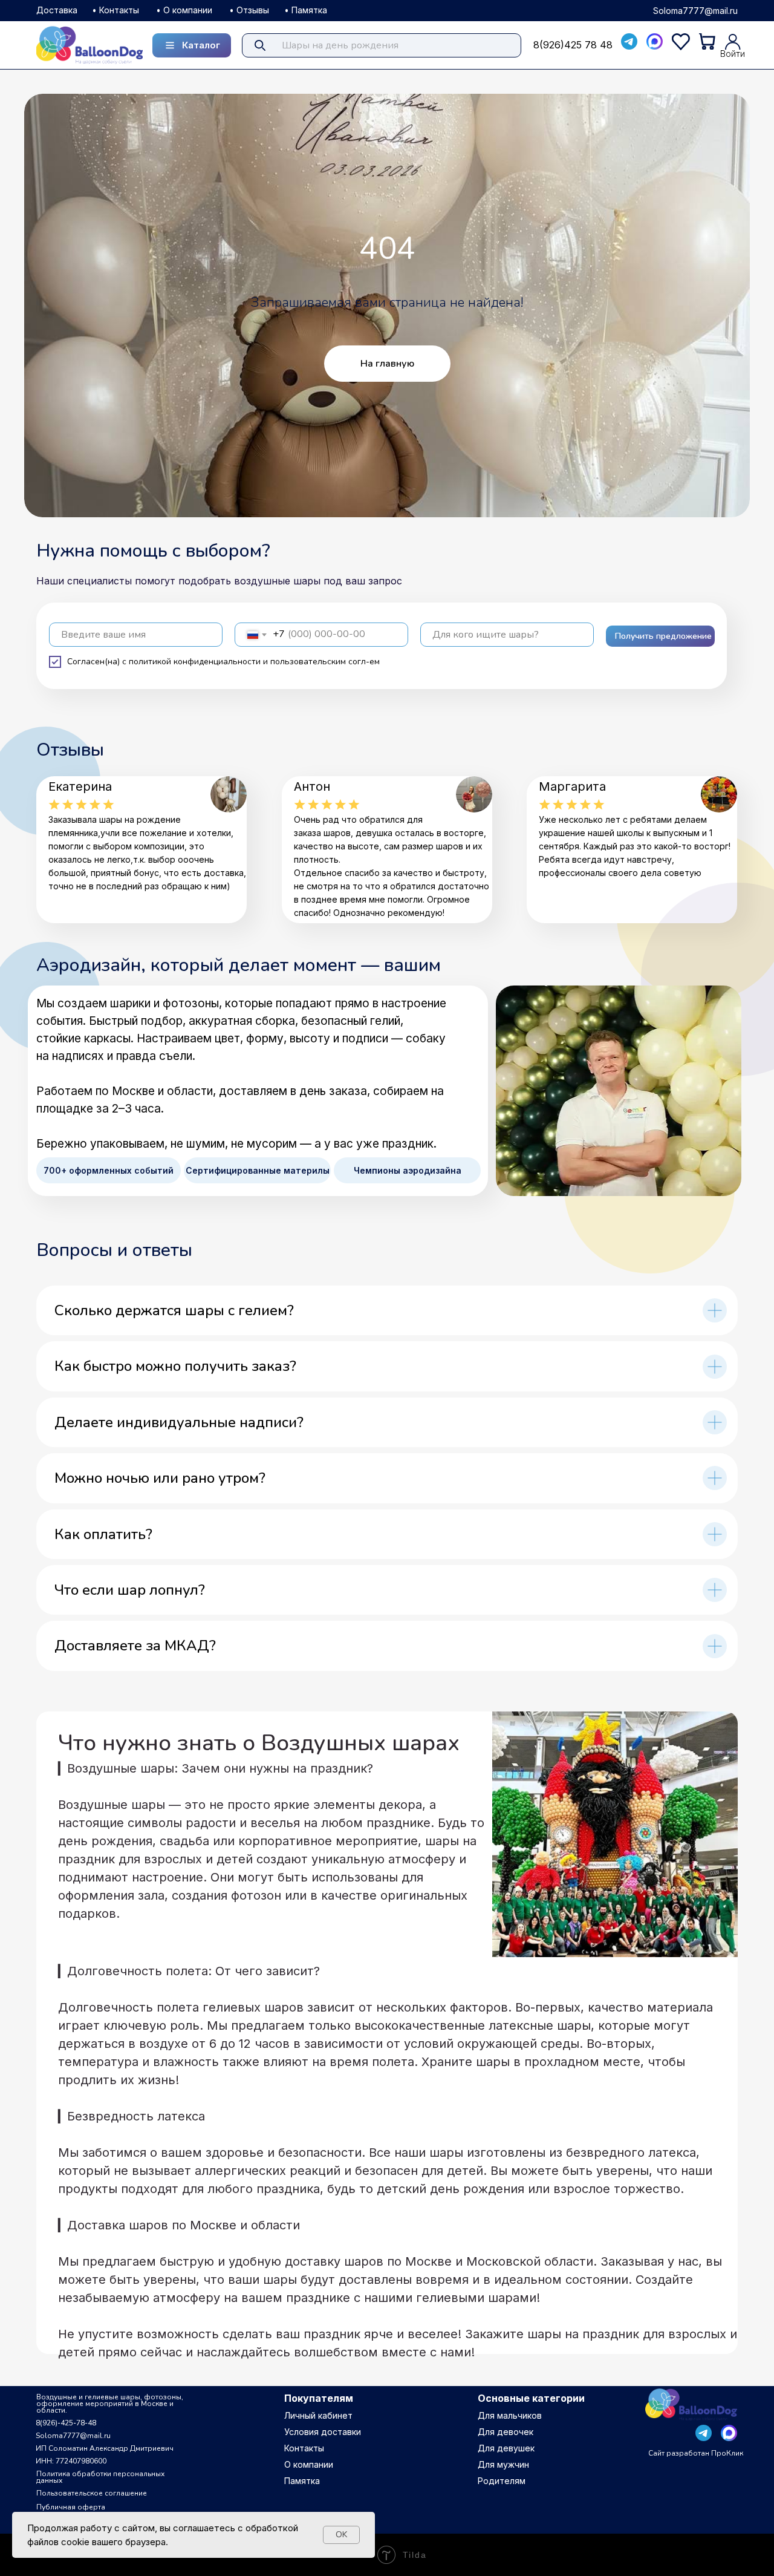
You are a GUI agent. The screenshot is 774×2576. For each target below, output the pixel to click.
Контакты (304, 2448)
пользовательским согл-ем (325, 662)
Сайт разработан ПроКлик (696, 2453)
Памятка (302, 2481)
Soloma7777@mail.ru (695, 11)
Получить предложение (663, 636)
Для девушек (506, 2448)
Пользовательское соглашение (92, 2493)
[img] (89, 44)
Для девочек (506, 2432)
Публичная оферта (71, 2507)
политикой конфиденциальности (195, 662)
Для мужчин (503, 2464)
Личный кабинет (318, 2415)
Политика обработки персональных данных (100, 2477)
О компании (309, 2464)
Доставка (57, 10)
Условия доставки (323, 2432)
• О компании (184, 10)
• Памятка (306, 10)
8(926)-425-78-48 (66, 2423)
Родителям (502, 2481)
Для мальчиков (510, 2415)
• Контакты (115, 10)
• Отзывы (249, 10)
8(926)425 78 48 (573, 45)
